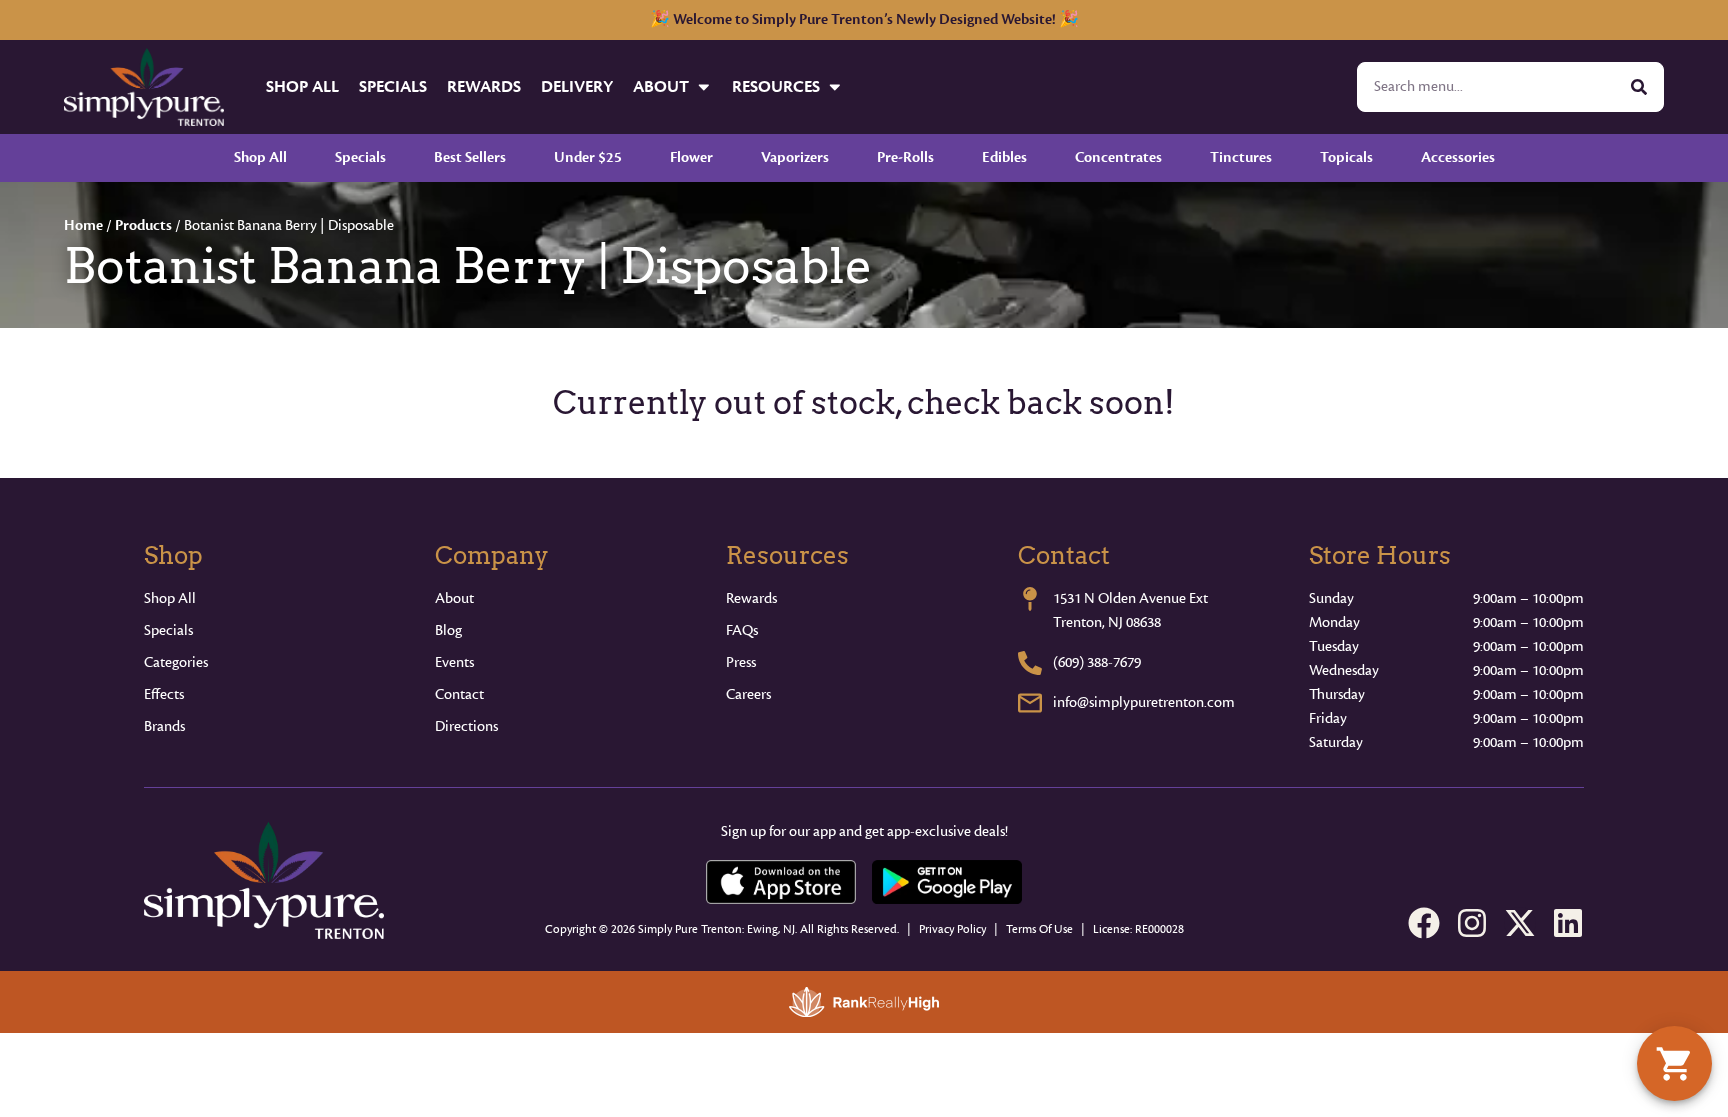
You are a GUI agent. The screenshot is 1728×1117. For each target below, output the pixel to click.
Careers (748, 694)
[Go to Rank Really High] (864, 1002)
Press (741, 662)
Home (83, 225)
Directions (466, 726)
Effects (164, 694)
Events (454, 662)
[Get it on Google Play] (947, 882)
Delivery (577, 86)
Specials (393, 86)
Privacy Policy (952, 929)
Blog (448, 630)
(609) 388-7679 (1097, 662)
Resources (776, 86)
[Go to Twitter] (1520, 923)
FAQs (742, 630)
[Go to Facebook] (1424, 923)
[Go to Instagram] (1472, 923)
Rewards (484, 86)
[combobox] (1486, 87)
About (661, 86)
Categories (176, 662)
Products (143, 225)
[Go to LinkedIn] (1568, 923)
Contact (459, 694)
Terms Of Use (1039, 929)
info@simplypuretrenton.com (1144, 702)
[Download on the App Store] (781, 882)
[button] (1674, 1063)
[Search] (1639, 87)
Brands (164, 726)
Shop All (302, 86)
